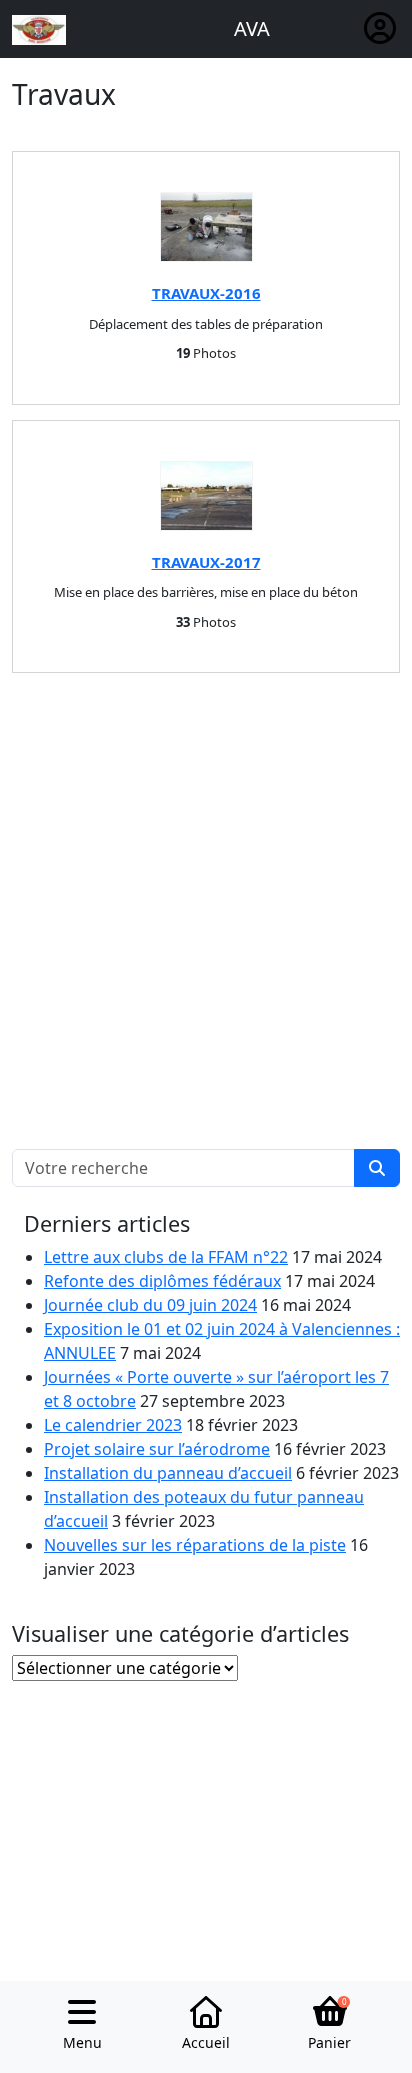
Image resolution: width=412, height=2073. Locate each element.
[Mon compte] (380, 29)
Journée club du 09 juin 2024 (150, 1305)
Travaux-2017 (206, 562)
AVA (252, 28)
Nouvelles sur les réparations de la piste (195, 1545)
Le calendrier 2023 (113, 1425)
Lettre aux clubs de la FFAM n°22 (166, 1257)
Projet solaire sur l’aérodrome (157, 1449)
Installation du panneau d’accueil (168, 1473)
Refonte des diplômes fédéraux (162, 1281)
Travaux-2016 (206, 293)
